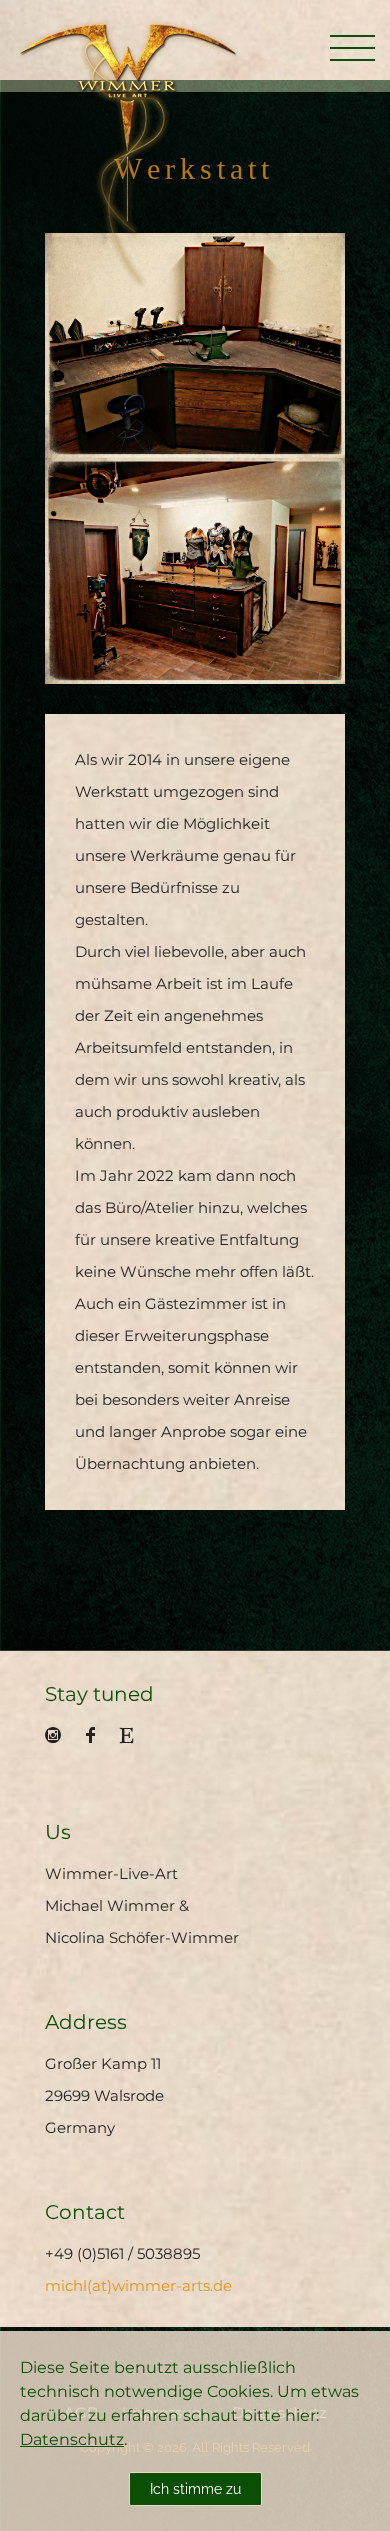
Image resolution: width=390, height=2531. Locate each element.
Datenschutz (72, 2439)
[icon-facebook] (95, 1735)
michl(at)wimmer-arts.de (138, 2285)
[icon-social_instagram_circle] (58, 1735)
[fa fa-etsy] (127, 1735)
